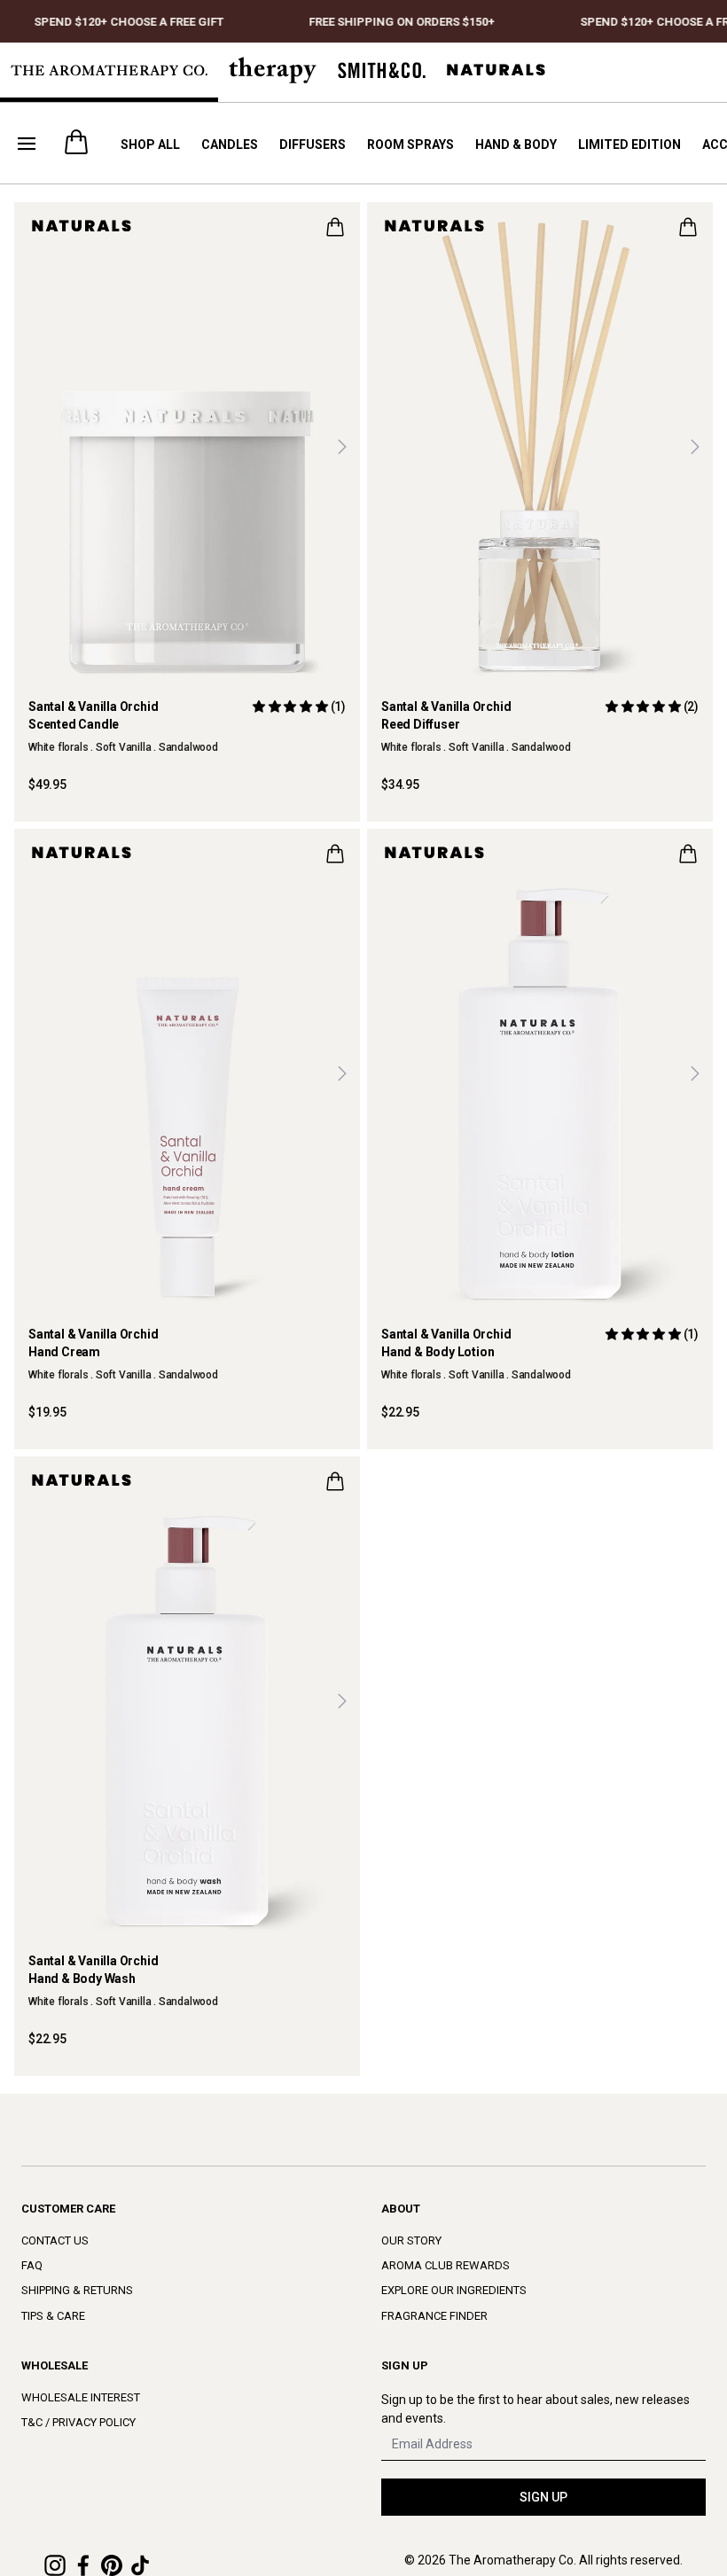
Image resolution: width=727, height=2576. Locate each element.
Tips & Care (53, 2316)
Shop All (150, 144)
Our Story (411, 2240)
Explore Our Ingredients (454, 2290)
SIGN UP (543, 2497)
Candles (230, 144)
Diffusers (313, 144)
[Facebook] (83, 2565)
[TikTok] (140, 2565)
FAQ (32, 2265)
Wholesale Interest (81, 2397)
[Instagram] (55, 2565)
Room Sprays (410, 144)
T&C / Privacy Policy (78, 2422)
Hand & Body (516, 144)
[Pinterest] (112, 2565)
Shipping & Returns (77, 2290)
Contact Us (55, 2240)
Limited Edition (629, 144)
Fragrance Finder (434, 2316)
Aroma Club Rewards (446, 2265)
